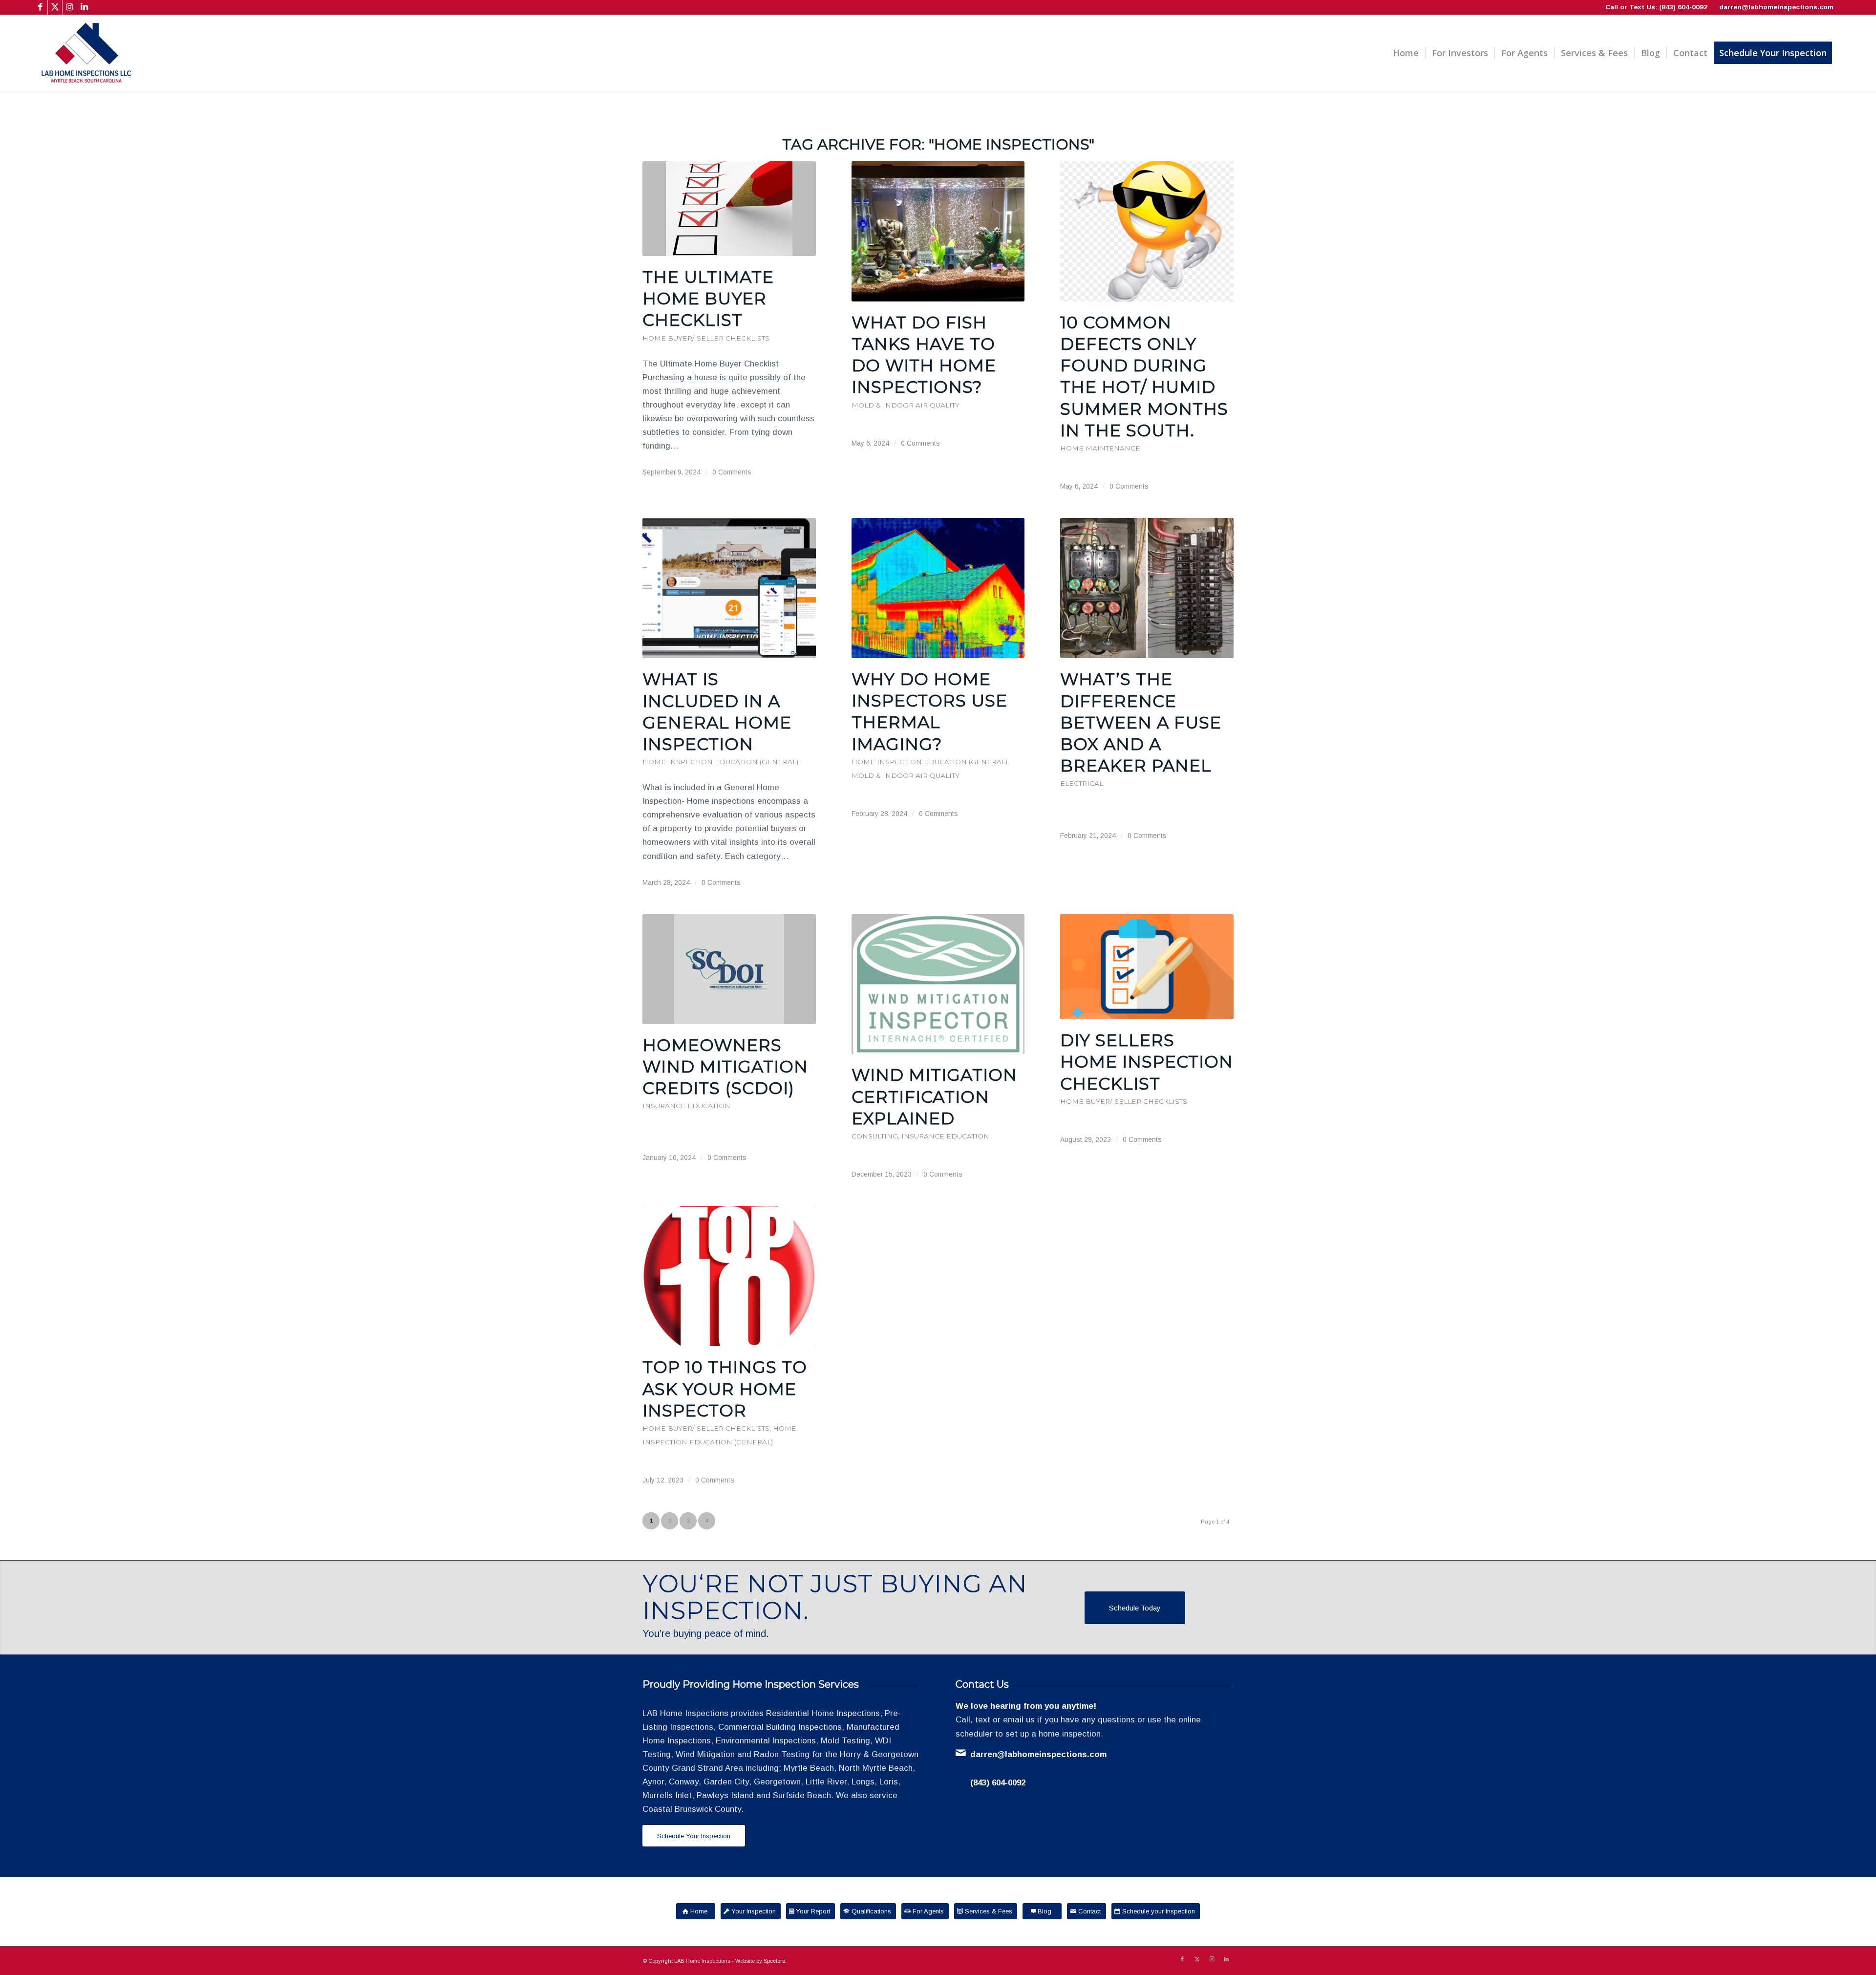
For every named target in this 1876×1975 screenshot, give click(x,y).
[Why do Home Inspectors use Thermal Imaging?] (938, 588)
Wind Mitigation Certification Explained (934, 1096)
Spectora (775, 1961)
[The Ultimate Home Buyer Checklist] (729, 209)
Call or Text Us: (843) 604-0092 (1656, 7)
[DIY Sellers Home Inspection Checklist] (1147, 967)
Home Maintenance (1100, 448)
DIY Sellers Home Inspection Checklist (1147, 1062)
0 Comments (732, 472)
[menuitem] (1406, 53)
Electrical (1082, 783)
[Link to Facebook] (40, 7)
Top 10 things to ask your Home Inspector (725, 1389)
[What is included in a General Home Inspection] (729, 588)
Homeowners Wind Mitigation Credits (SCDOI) (725, 1067)
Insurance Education (686, 1106)
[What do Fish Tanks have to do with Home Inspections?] (938, 231)
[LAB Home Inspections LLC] (86, 53)
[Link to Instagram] (70, 7)
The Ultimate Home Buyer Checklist (708, 299)
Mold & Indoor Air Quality (906, 405)
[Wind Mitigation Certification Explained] (938, 984)
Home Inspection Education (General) (720, 762)
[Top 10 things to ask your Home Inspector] (729, 1276)
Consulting (875, 1136)
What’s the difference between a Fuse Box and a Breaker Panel (1141, 722)
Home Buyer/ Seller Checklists (706, 338)
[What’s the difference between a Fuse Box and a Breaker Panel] (1147, 588)
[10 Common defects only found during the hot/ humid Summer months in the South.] (1147, 231)
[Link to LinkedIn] (85, 7)
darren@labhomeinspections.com (1776, 7)
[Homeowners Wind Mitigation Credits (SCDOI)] (729, 969)
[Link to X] (55, 7)
